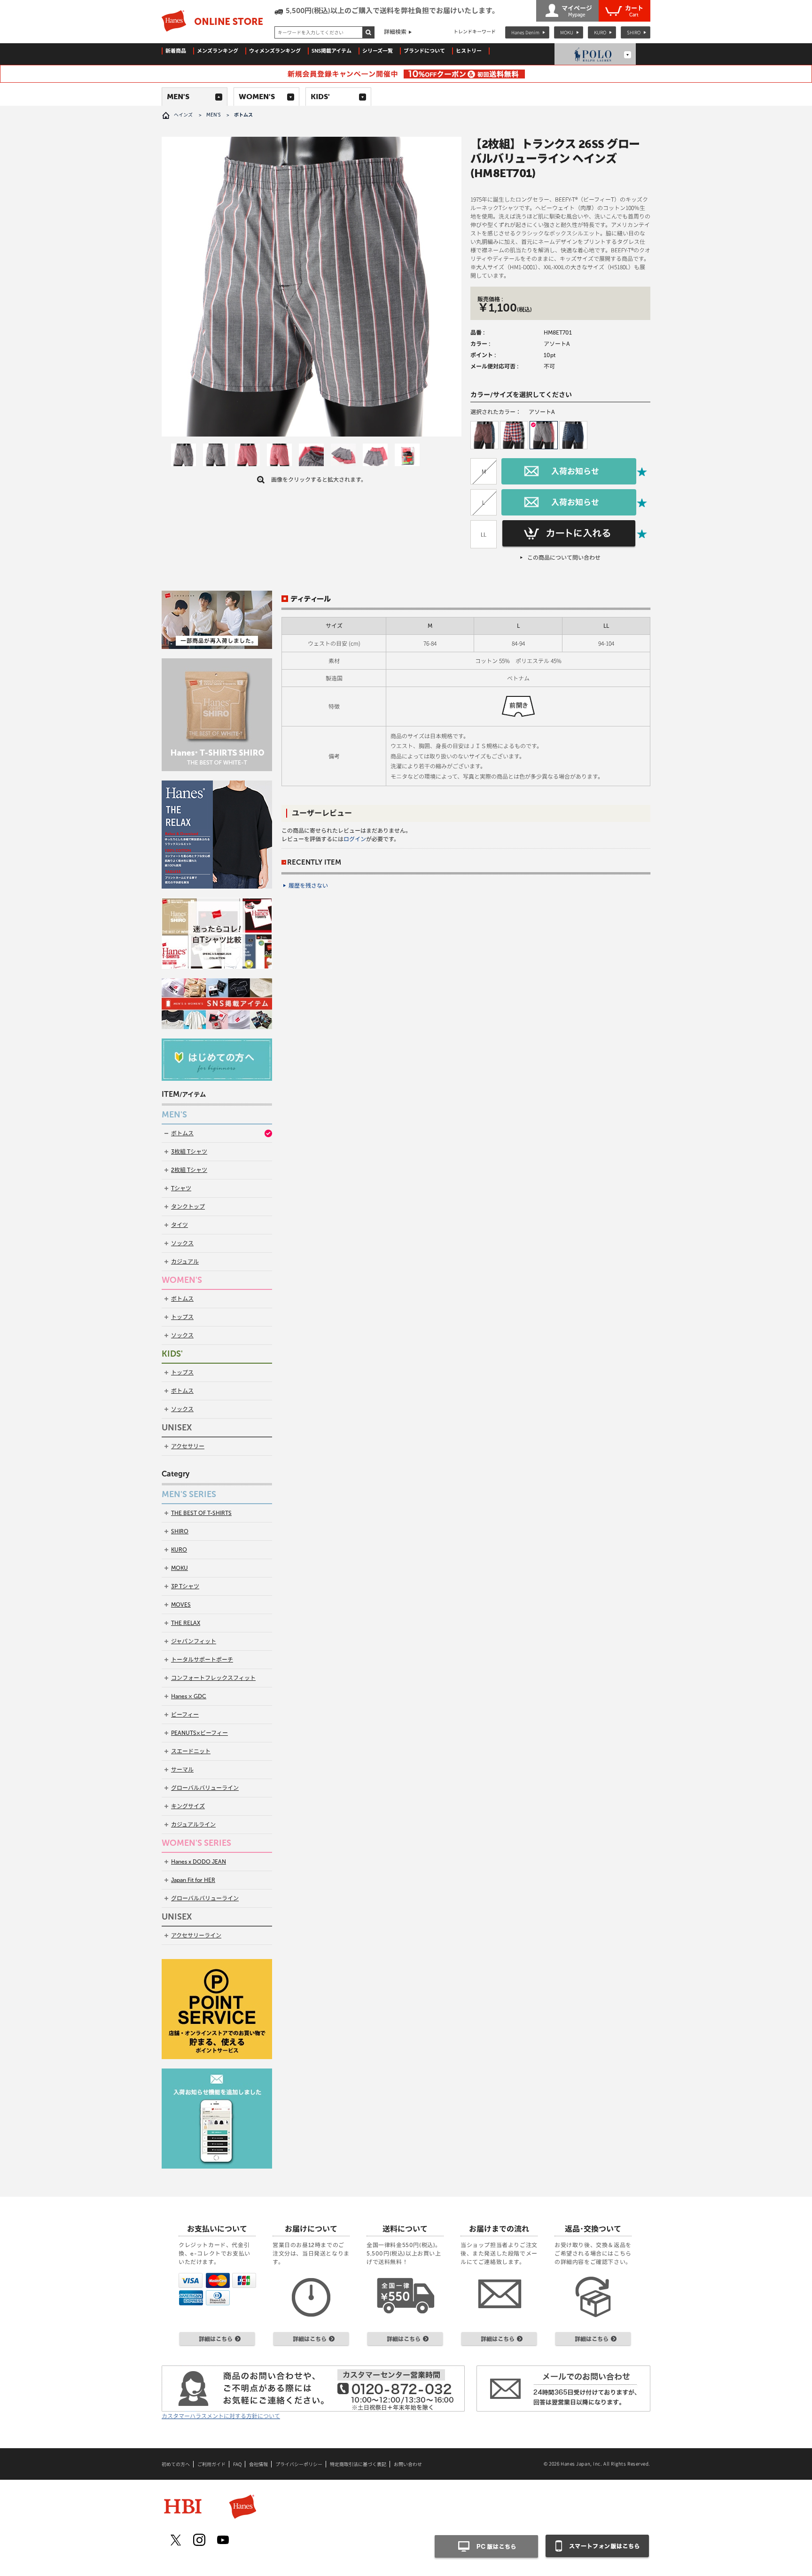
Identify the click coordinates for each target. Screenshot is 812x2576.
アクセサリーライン (196, 1936)
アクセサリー (188, 1446)
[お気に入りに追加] (642, 472)
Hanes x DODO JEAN (199, 1862)
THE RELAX (186, 1623)
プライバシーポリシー (299, 2464)
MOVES (181, 1605)
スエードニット (191, 1751)
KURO (600, 32)
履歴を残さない (308, 886)
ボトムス (182, 1133)
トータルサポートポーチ (202, 1660)
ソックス (182, 1243)
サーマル (182, 1770)
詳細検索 (395, 32)
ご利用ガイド (211, 2464)
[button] (484, 435)
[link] (183, 456)
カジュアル (185, 1262)
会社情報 (258, 2464)
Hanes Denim (525, 32)
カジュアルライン (193, 1825)
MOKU (567, 32)
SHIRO (634, 32)
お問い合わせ (408, 2464)
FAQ (237, 2464)
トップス (182, 1317)
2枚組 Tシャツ (189, 1170)
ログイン (355, 839)
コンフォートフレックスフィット (213, 1678)
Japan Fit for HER (193, 1880)
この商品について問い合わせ (564, 558)
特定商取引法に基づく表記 (358, 2464)
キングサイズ (188, 1806)
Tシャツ (181, 1188)
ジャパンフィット (194, 1641)
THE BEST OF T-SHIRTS (201, 1513)
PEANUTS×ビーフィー (199, 1733)
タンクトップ (188, 1207)
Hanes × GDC (189, 1696)
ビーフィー (185, 1715)
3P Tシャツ (185, 1586)
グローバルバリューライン (205, 1788)
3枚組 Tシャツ (189, 1152)
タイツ (180, 1225)
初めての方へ (176, 2464)
